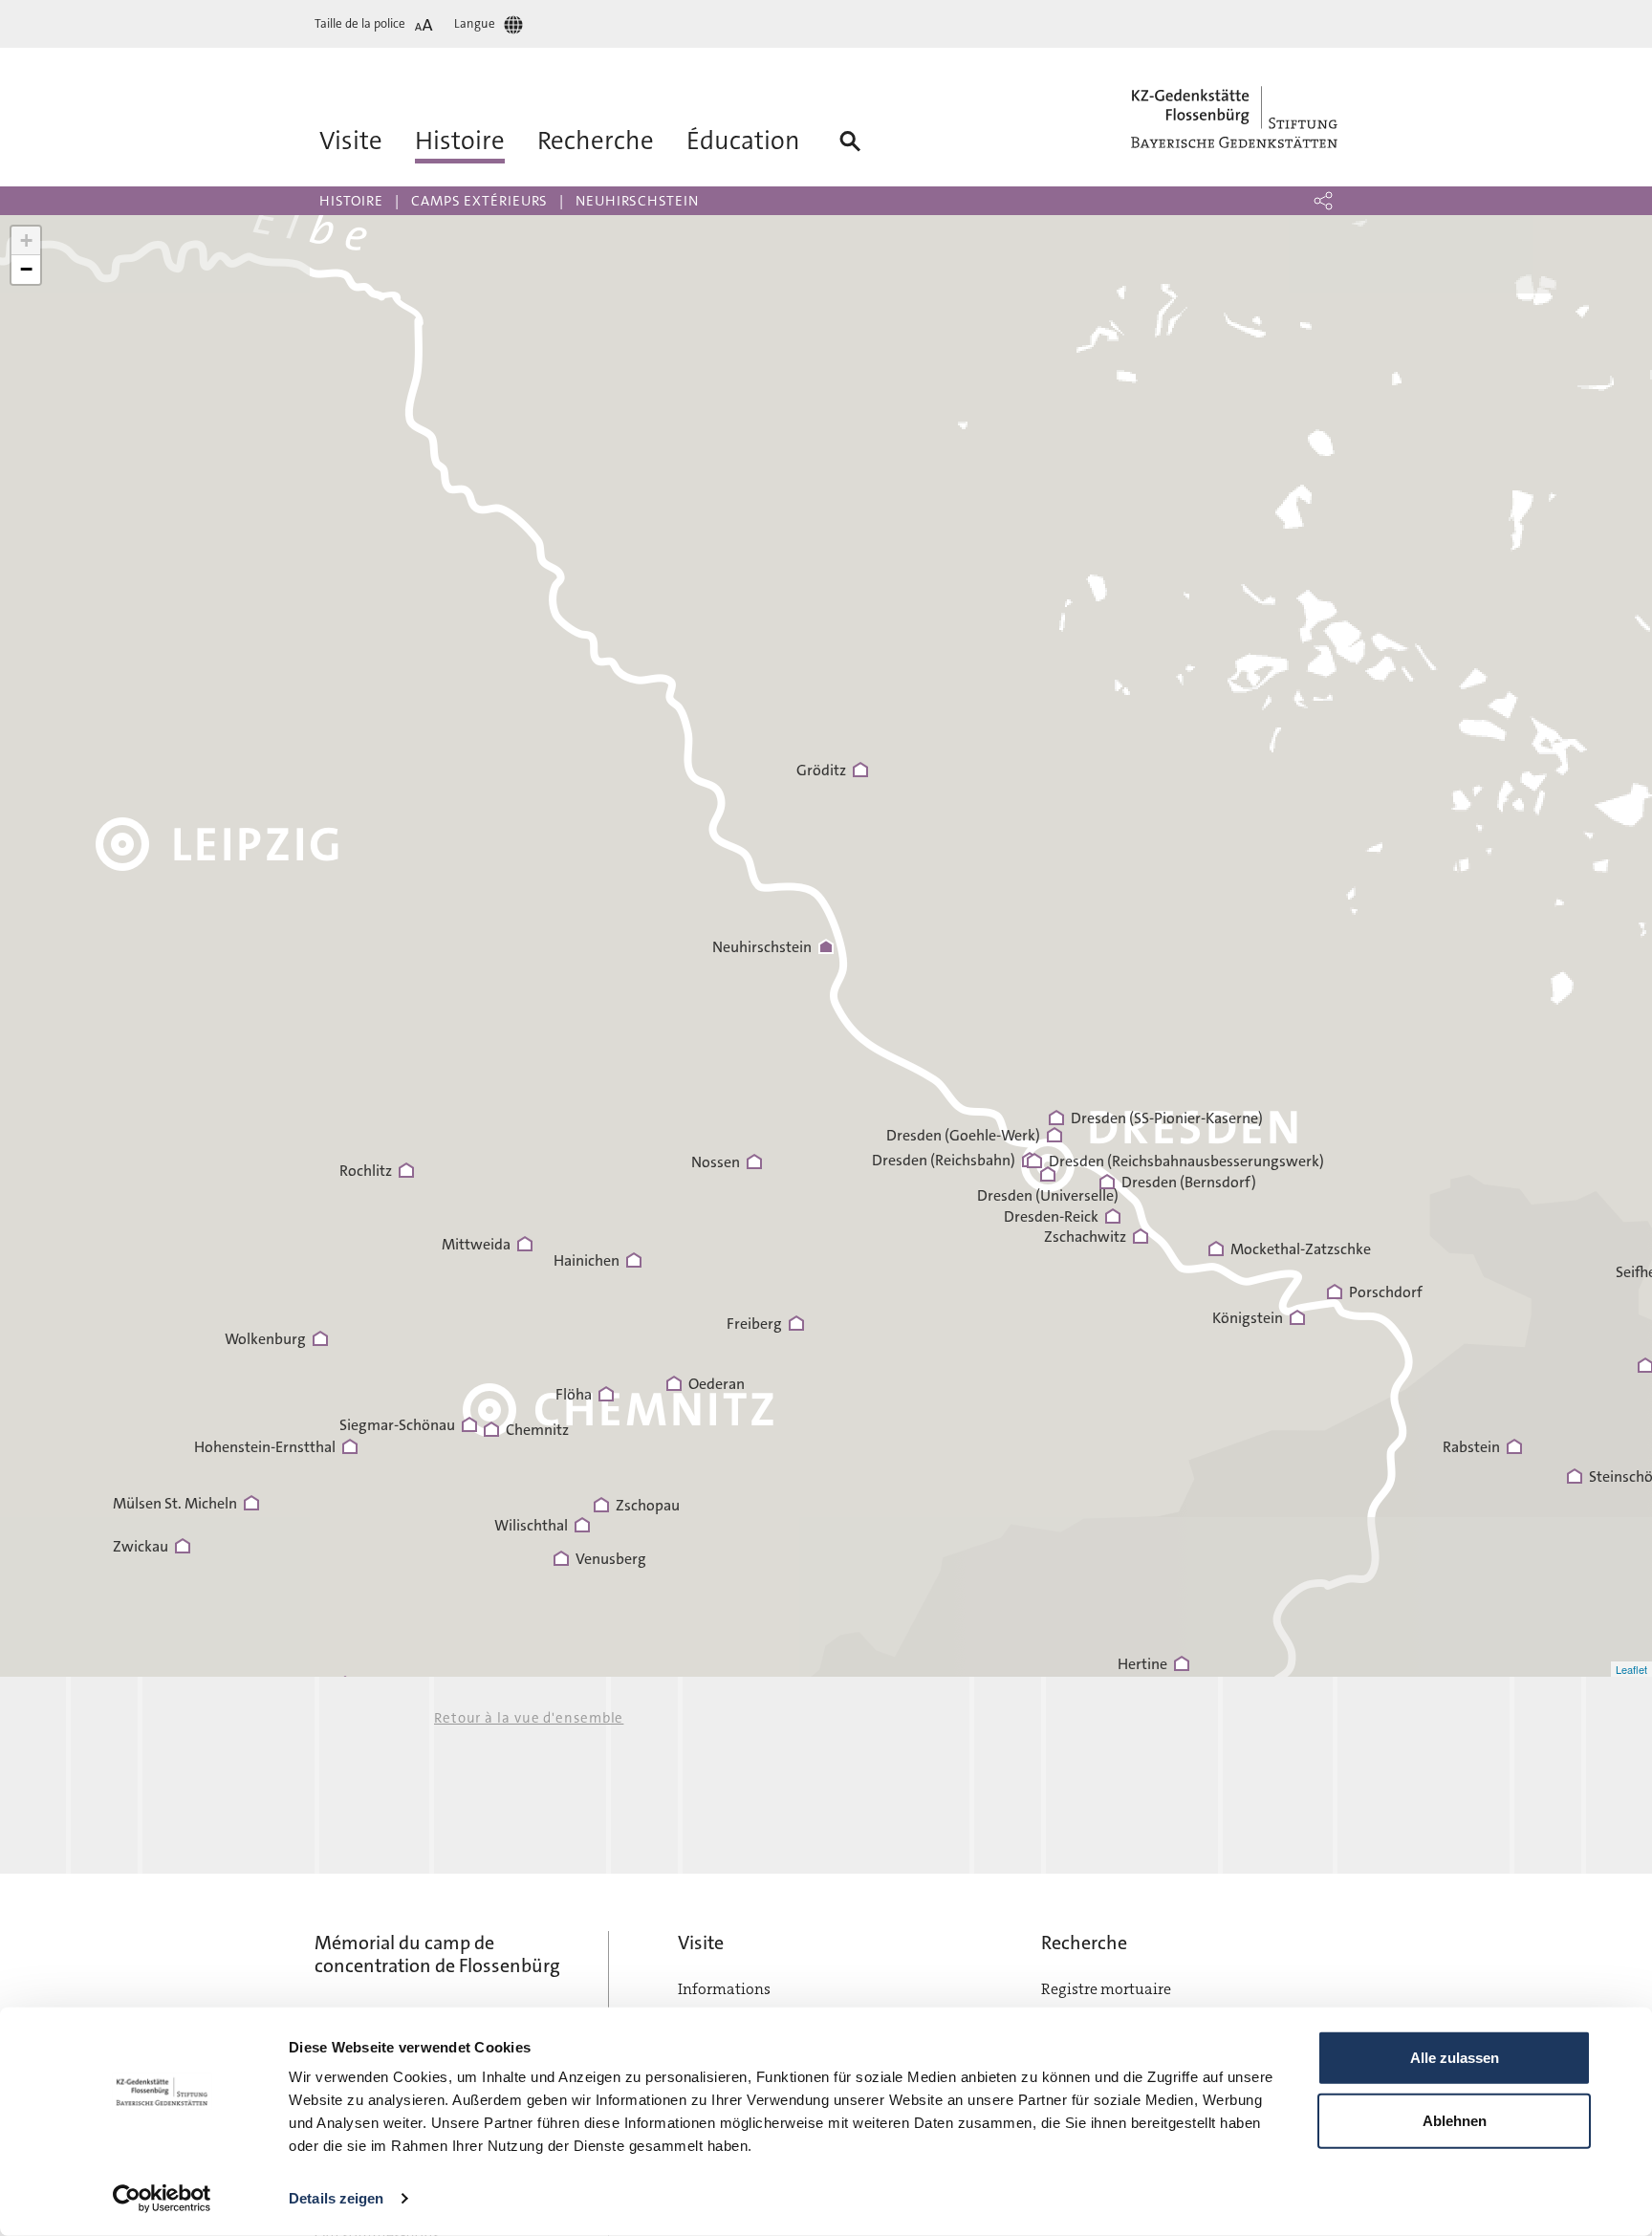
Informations (724, 1989)
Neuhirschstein (637, 201)
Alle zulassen (1455, 2058)
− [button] (26, 269)
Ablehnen (1455, 2120)
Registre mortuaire (1106, 1989)
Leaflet (1631, 1669)
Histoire (351, 201)
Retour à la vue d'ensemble (529, 1718)
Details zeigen (336, 2198)
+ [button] (26, 240)
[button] (1323, 201)
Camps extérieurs (479, 201)
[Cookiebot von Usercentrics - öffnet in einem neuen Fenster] (162, 2199)
